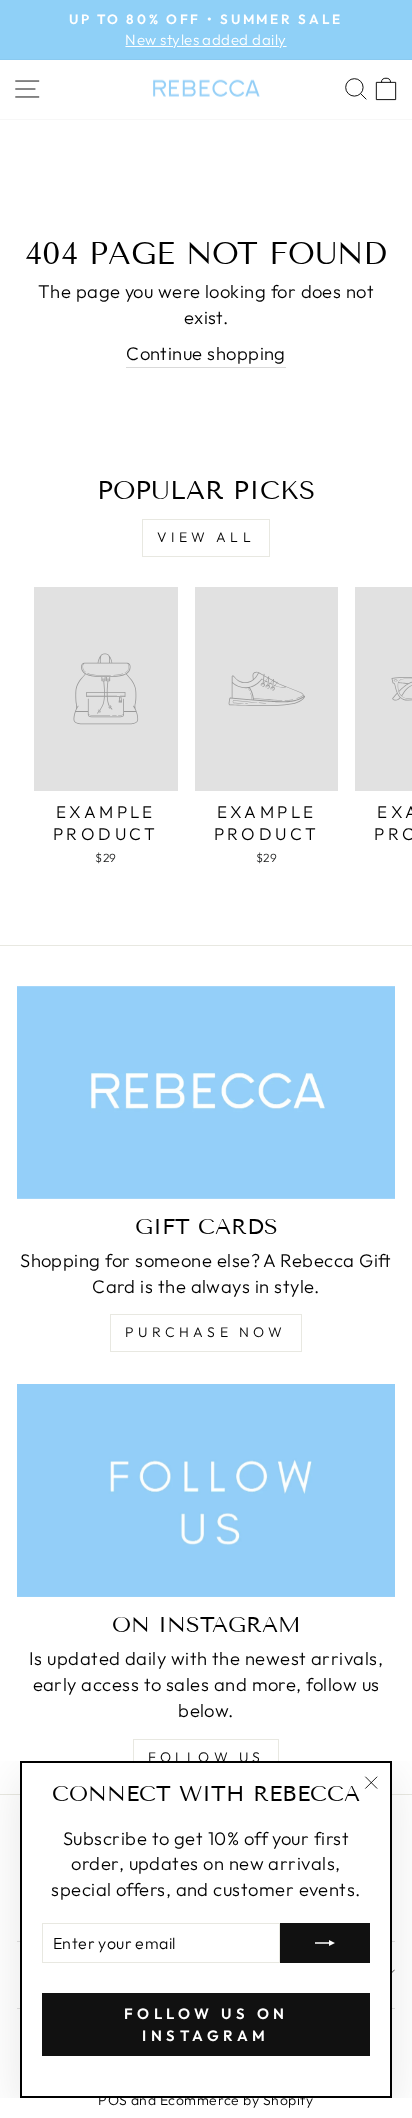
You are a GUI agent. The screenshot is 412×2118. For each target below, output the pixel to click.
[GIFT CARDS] (206, 1092)
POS (112, 2100)
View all (206, 537)
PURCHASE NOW (205, 1332)
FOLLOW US (206, 1757)
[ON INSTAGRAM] (206, 1490)
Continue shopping (206, 353)
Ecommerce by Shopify (237, 2100)
